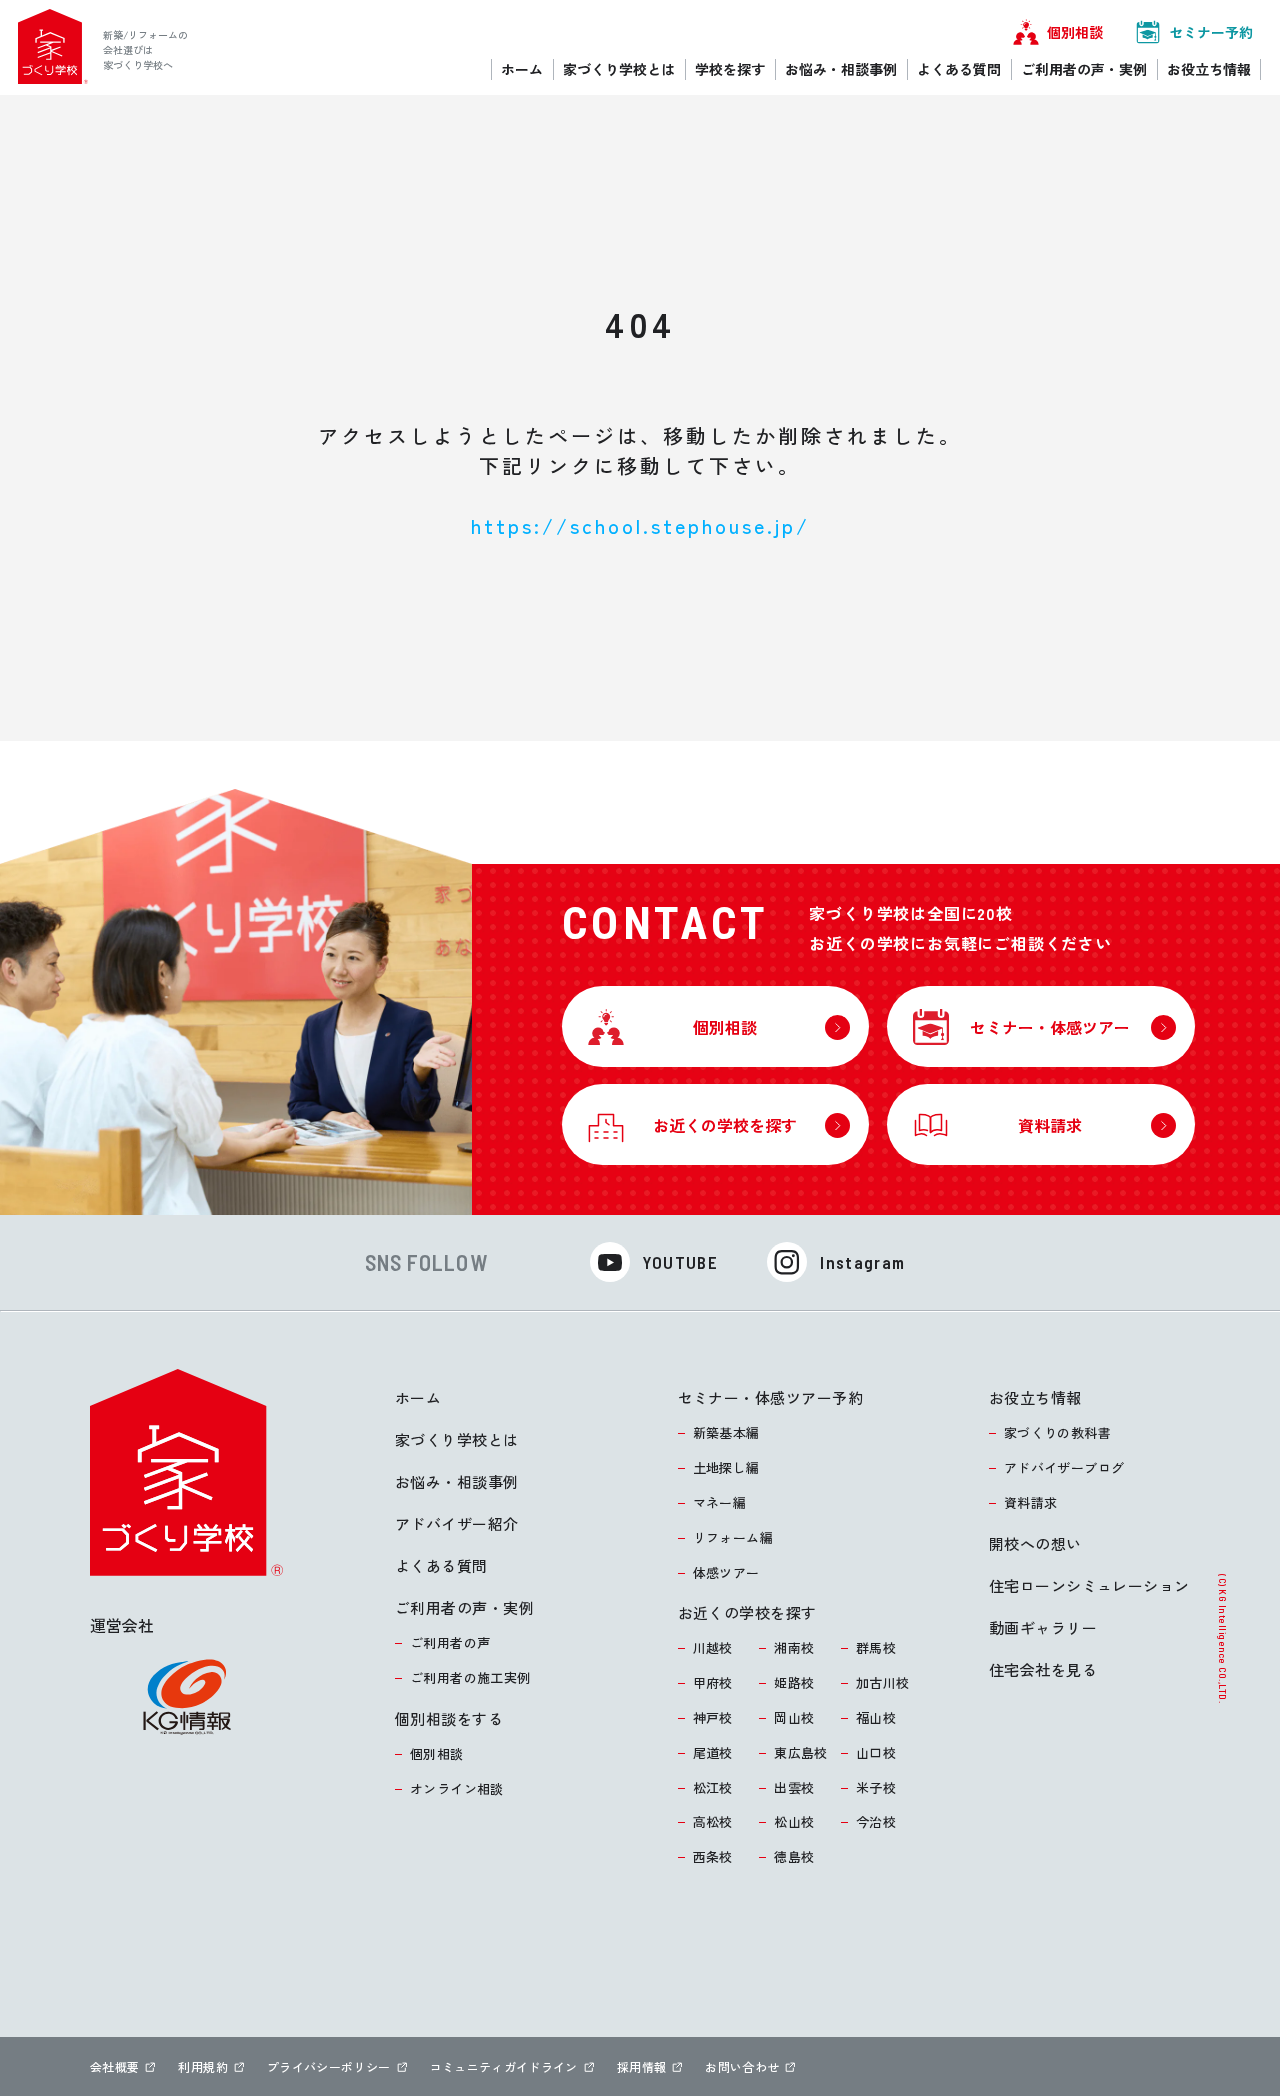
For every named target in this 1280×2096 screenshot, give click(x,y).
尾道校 (713, 1752)
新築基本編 (726, 1432)
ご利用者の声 (450, 1642)
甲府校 (713, 1682)
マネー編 (720, 1502)
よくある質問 (441, 1565)
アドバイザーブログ (1064, 1467)
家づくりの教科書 (1057, 1432)
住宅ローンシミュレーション (1089, 1585)
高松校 (713, 1821)
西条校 (713, 1856)
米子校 (876, 1787)
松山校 (794, 1821)
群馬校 (876, 1647)
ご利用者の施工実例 (470, 1677)
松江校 (713, 1787)
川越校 (713, 1647)
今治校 (876, 1821)
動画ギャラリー (1043, 1627)
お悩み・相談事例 (457, 1481)
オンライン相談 (457, 1788)
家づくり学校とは (457, 1439)
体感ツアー (726, 1572)
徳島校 (794, 1856)
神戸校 (713, 1717)
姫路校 (794, 1682)
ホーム (418, 1397)
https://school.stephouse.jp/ (640, 525)
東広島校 (801, 1752)
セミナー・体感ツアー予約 (770, 1397)
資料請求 (1031, 1502)
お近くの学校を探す (747, 1612)
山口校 (876, 1752)
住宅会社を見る (1043, 1669)
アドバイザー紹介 (457, 1523)
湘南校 (794, 1647)
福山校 (876, 1717)
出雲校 (794, 1787)
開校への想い (1035, 1543)
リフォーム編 (733, 1537)
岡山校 (794, 1717)
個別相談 (437, 1753)
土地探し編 (726, 1467)
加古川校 (883, 1682)
